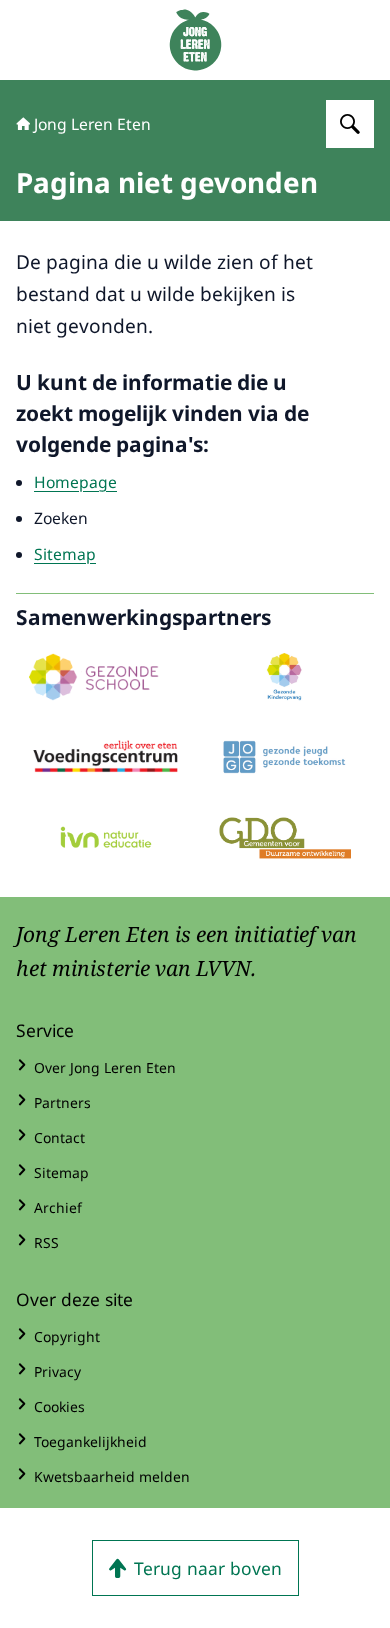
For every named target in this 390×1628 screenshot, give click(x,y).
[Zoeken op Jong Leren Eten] (350, 124)
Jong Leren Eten (92, 124)
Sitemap (65, 554)
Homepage (75, 482)
